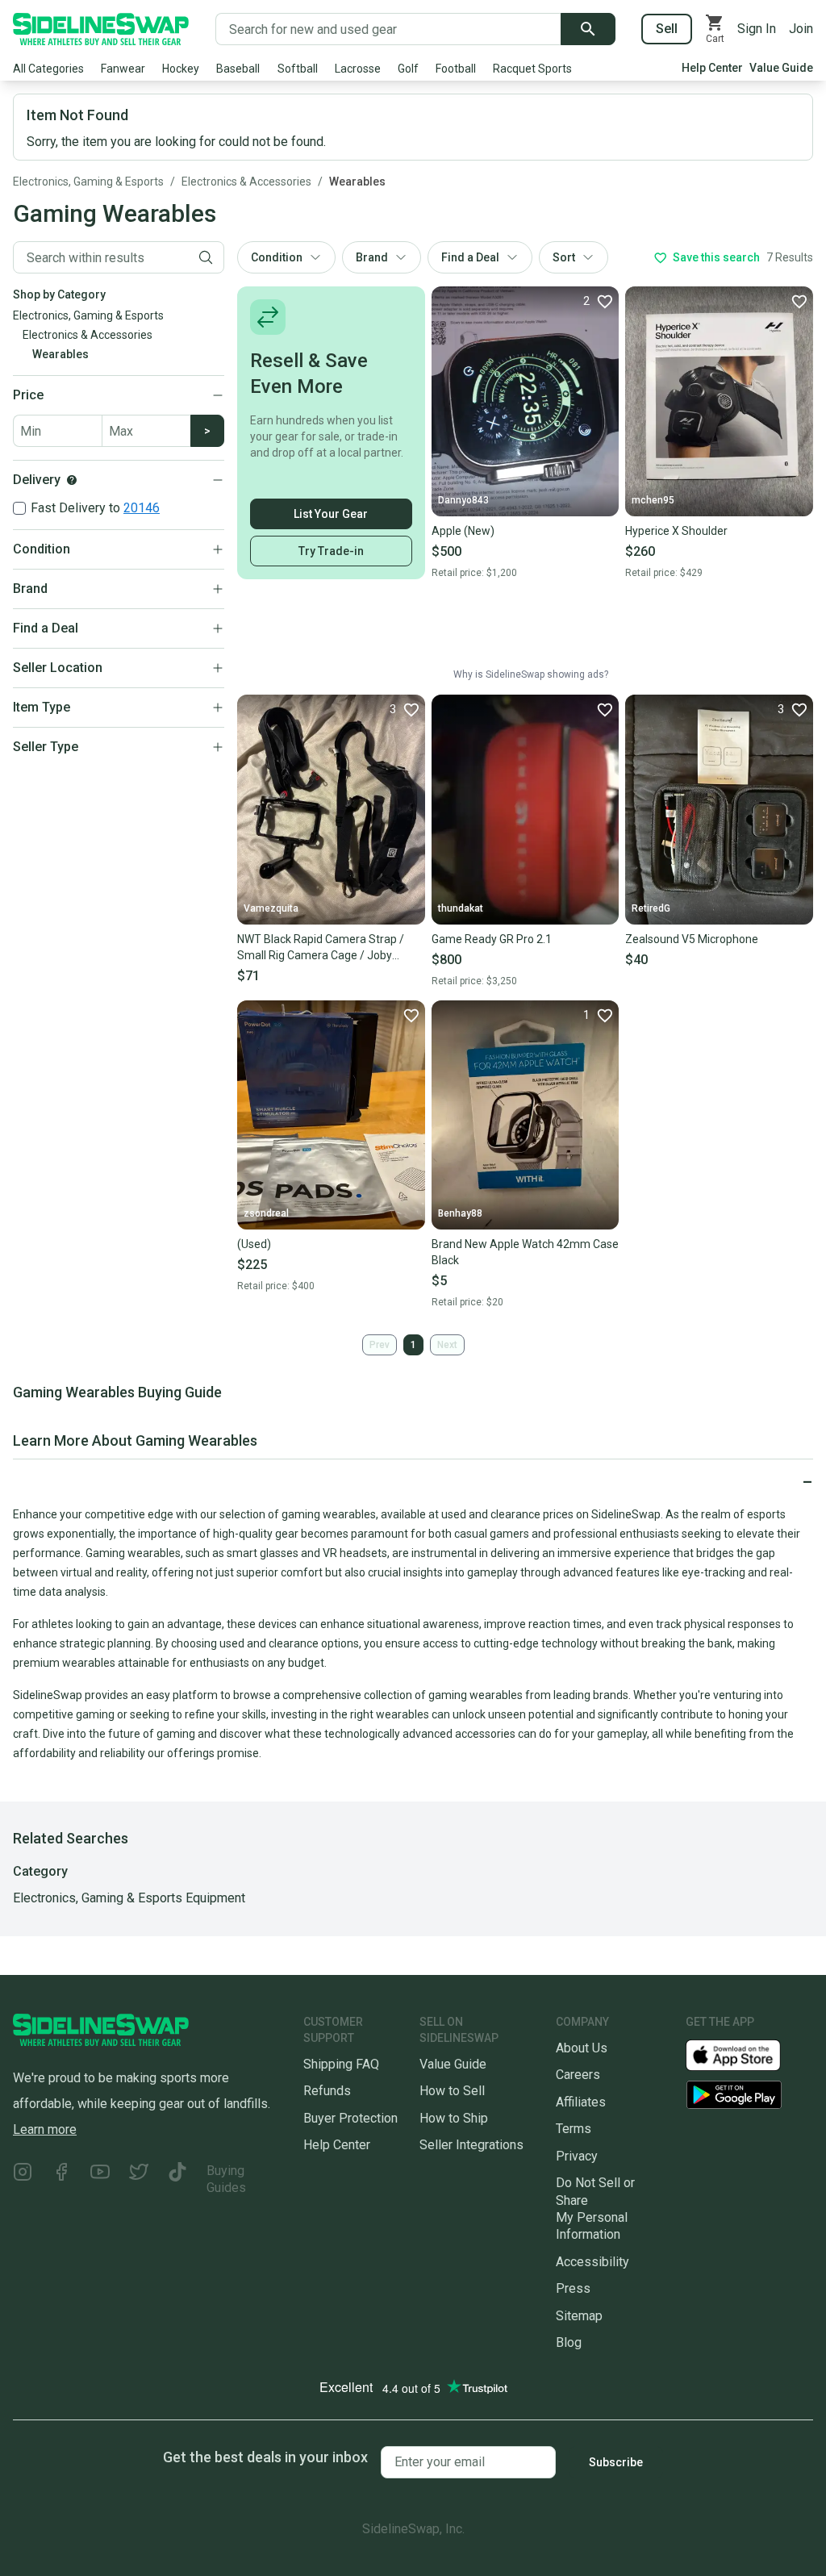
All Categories (48, 69)
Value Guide (781, 68)
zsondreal (266, 1213)
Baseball (238, 69)
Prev (380, 1345)
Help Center (712, 68)
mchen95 (653, 500)
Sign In (757, 29)
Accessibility (592, 2262)
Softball (298, 69)
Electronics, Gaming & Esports (88, 182)
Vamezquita (271, 908)
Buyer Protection (350, 2118)
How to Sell (452, 2091)
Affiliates (581, 2102)
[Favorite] (799, 301)
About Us (582, 2048)
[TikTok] (177, 2179)
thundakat (461, 908)
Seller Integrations (471, 2145)
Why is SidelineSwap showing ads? (531, 674)
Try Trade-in (331, 551)
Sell (667, 29)
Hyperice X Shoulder (676, 531)
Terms (574, 2129)
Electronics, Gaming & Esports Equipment (129, 1898)
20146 (142, 508)
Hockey (181, 69)
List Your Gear (331, 514)
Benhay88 (460, 1213)
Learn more (45, 2129)
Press (573, 2288)
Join (801, 29)
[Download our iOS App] (746, 2054)
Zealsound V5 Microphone (692, 939)
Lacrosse (358, 69)
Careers (578, 2075)
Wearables (357, 182)
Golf (408, 69)
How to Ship (454, 2118)
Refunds (327, 2091)
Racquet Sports (532, 69)
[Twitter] (139, 2179)
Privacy (577, 2156)
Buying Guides (226, 2179)
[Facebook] (61, 2179)
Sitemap (579, 2316)
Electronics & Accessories (246, 182)
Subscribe (616, 2462)
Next (447, 1345)
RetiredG (651, 908)
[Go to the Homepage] (101, 29)
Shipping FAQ (341, 2064)
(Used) (254, 1244)
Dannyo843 (463, 500)
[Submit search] (588, 29)
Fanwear (123, 69)
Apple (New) (463, 531)
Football (456, 69)
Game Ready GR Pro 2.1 (492, 939)
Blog (569, 2342)
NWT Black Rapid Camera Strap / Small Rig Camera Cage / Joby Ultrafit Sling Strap (321, 948)
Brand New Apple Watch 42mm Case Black (525, 1252)
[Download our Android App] (749, 2095)
